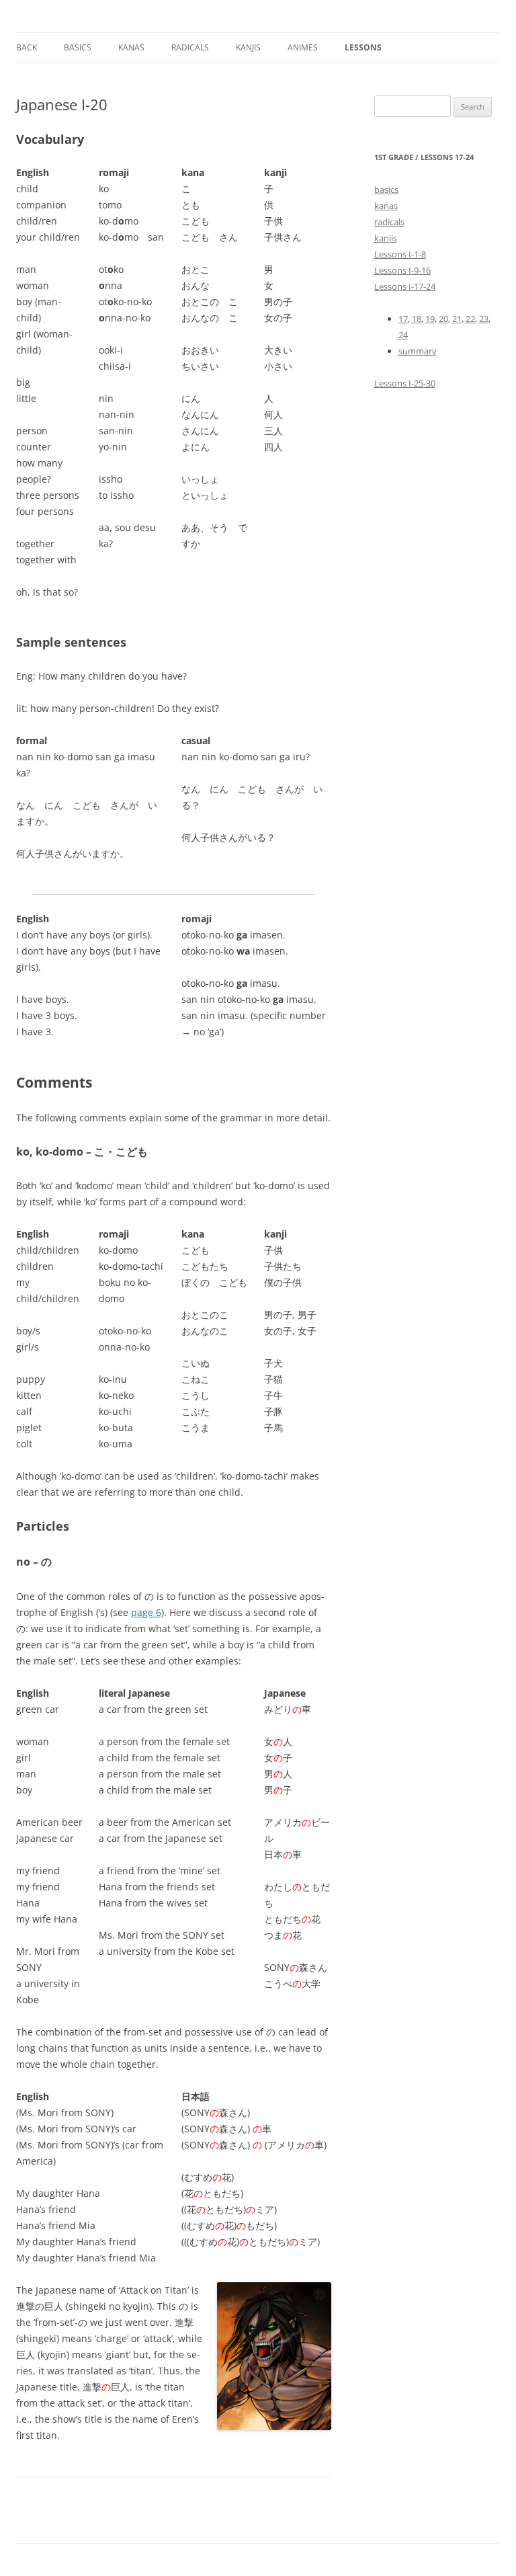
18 (417, 319)
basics (386, 190)
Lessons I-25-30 (405, 383)
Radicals (190, 47)
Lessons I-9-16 (402, 270)
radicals (389, 222)
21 (457, 319)
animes (303, 47)
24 (403, 335)
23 (484, 319)
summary (418, 351)
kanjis (248, 47)
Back (27, 47)
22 (470, 319)
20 (443, 319)
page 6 (146, 1612)
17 (403, 319)
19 (430, 319)
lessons (363, 47)
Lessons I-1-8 (400, 254)
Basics (78, 47)
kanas (131, 47)
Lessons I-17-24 (405, 286)
